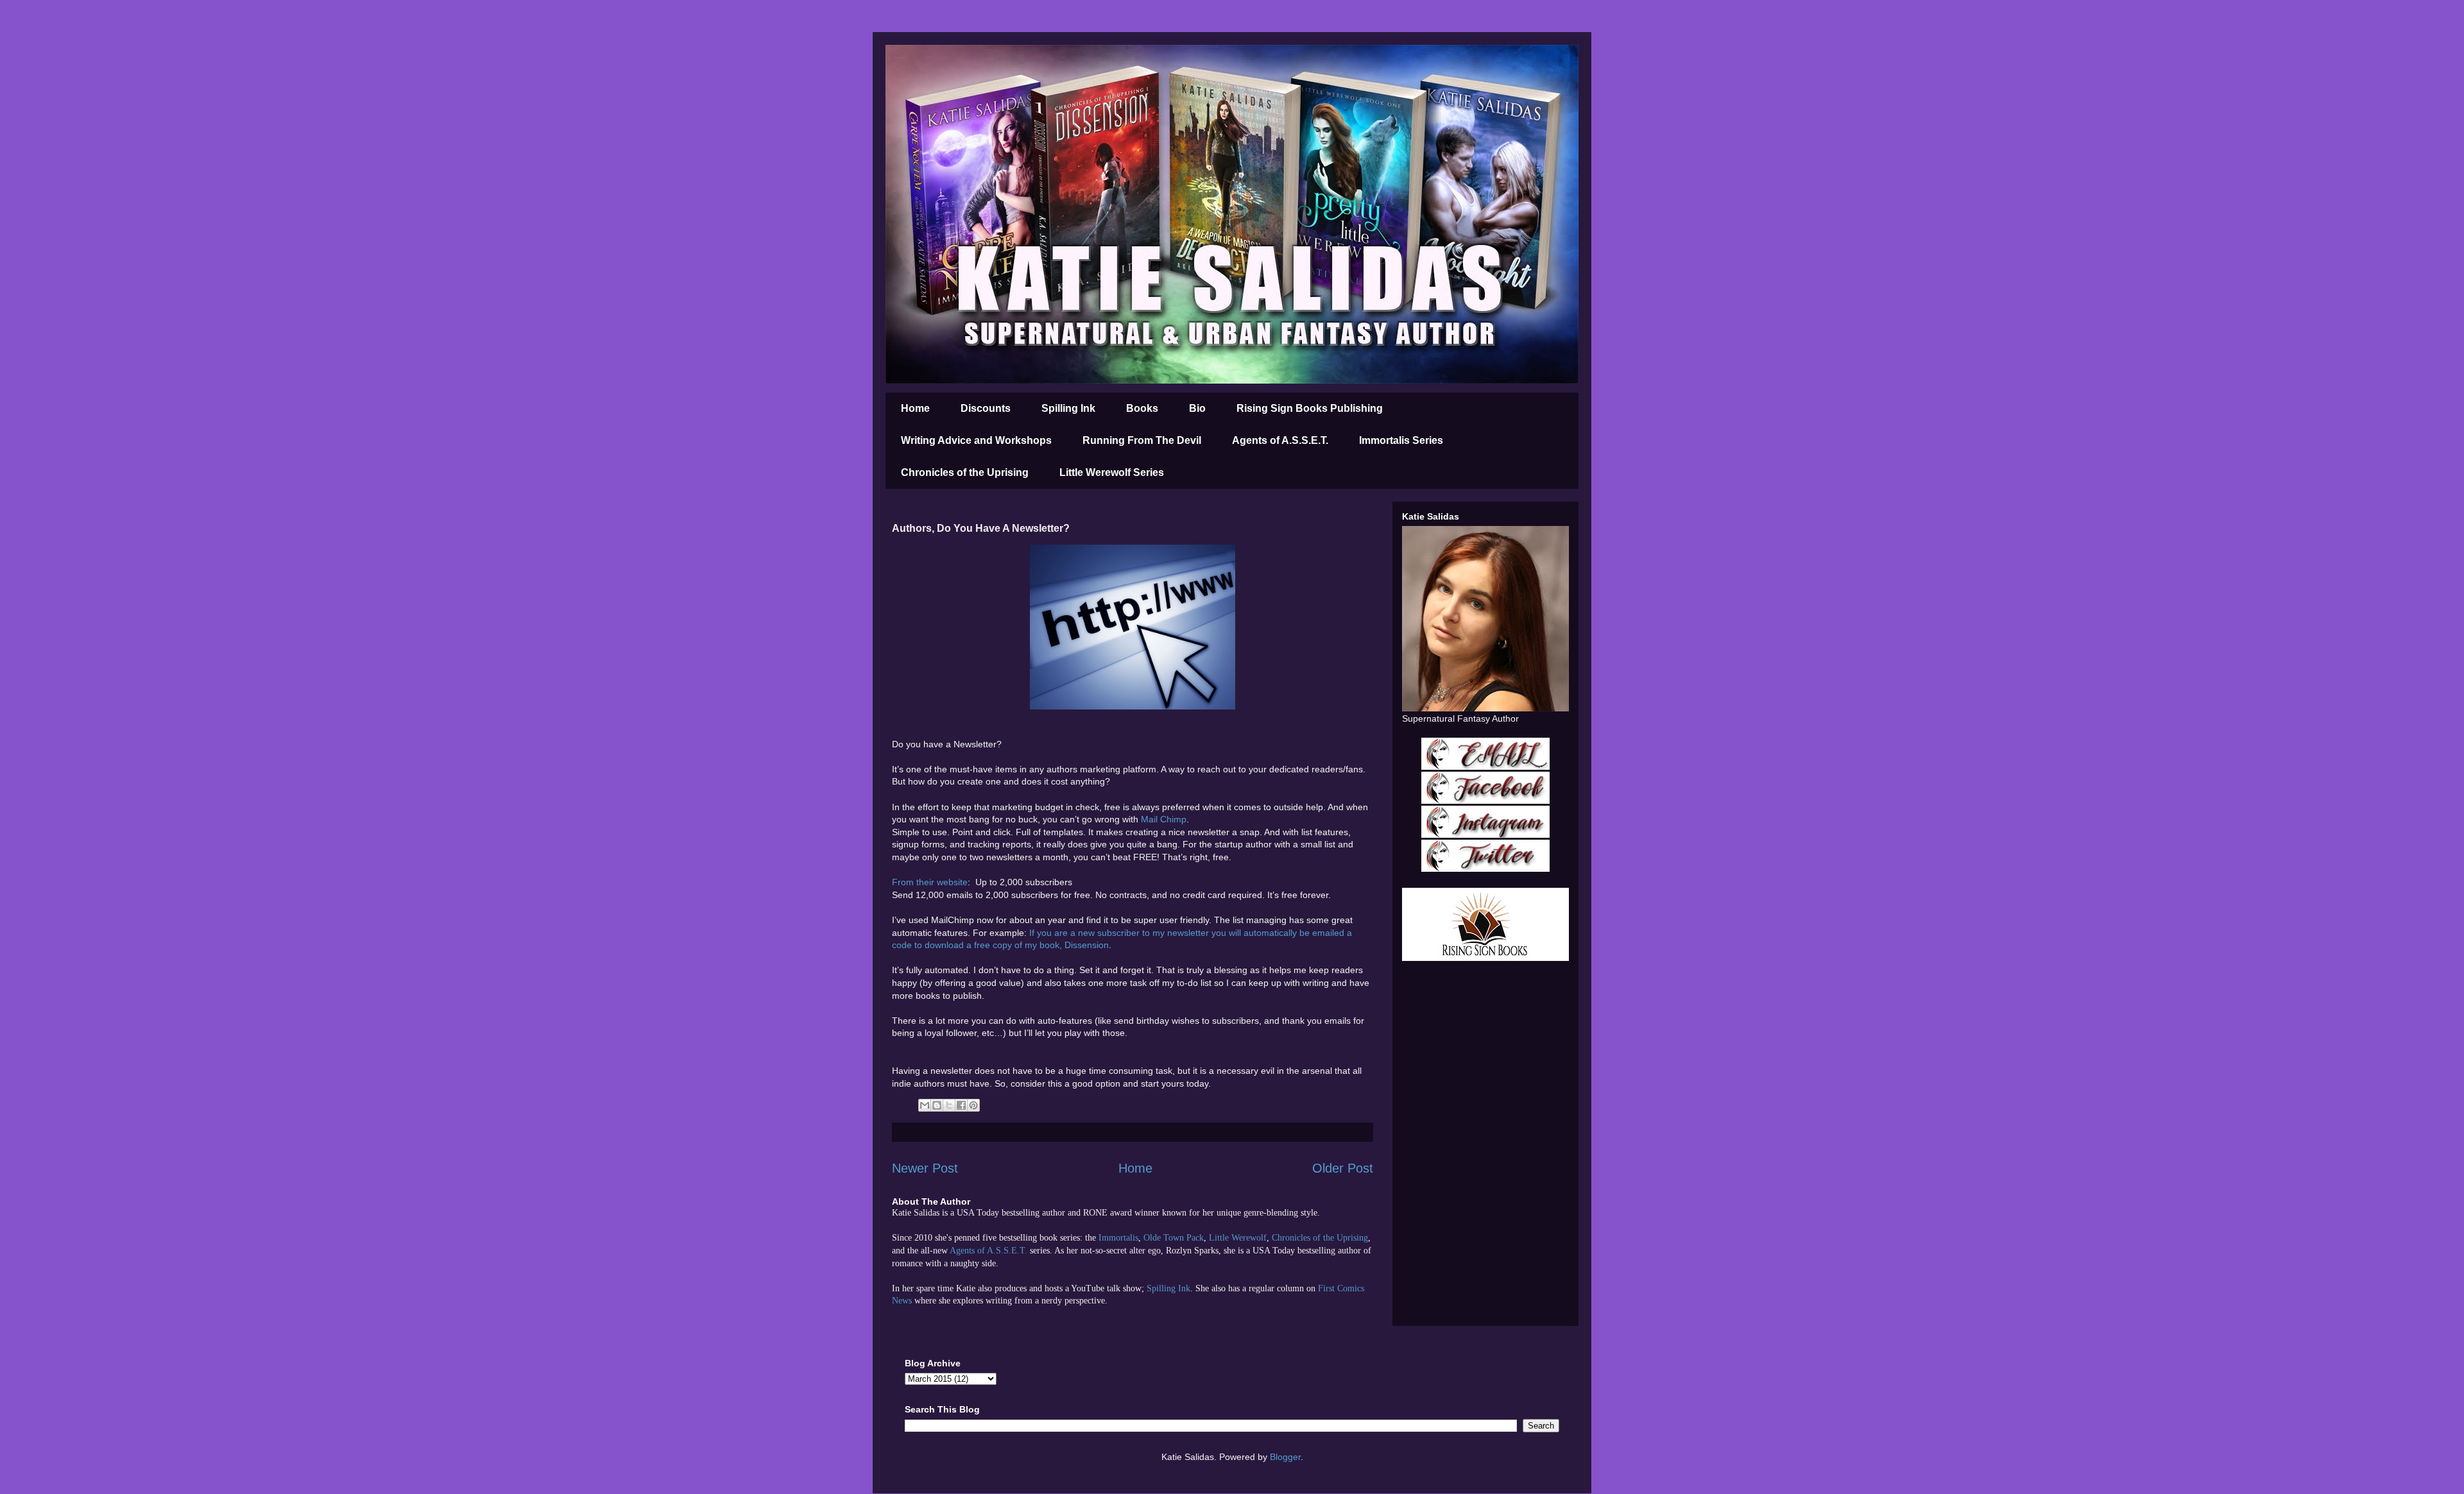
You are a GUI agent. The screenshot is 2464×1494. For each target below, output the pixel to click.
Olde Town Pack (1174, 1238)
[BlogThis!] (937, 1105)
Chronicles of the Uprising (965, 472)
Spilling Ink (1068, 408)
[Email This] (925, 1105)
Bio (1197, 408)
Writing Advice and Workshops (976, 440)
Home (915, 408)
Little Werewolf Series (1112, 472)
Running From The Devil (1142, 440)
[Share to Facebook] (961, 1105)
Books (1142, 408)
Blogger (1285, 1457)
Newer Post (925, 1168)
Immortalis (1118, 1238)
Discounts (986, 408)
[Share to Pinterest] (973, 1105)
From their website (930, 882)
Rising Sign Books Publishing (1310, 408)
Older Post (1343, 1168)
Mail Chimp (1164, 819)
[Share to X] (949, 1105)
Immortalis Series (1401, 440)
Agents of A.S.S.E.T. (1280, 440)
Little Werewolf (1238, 1238)
